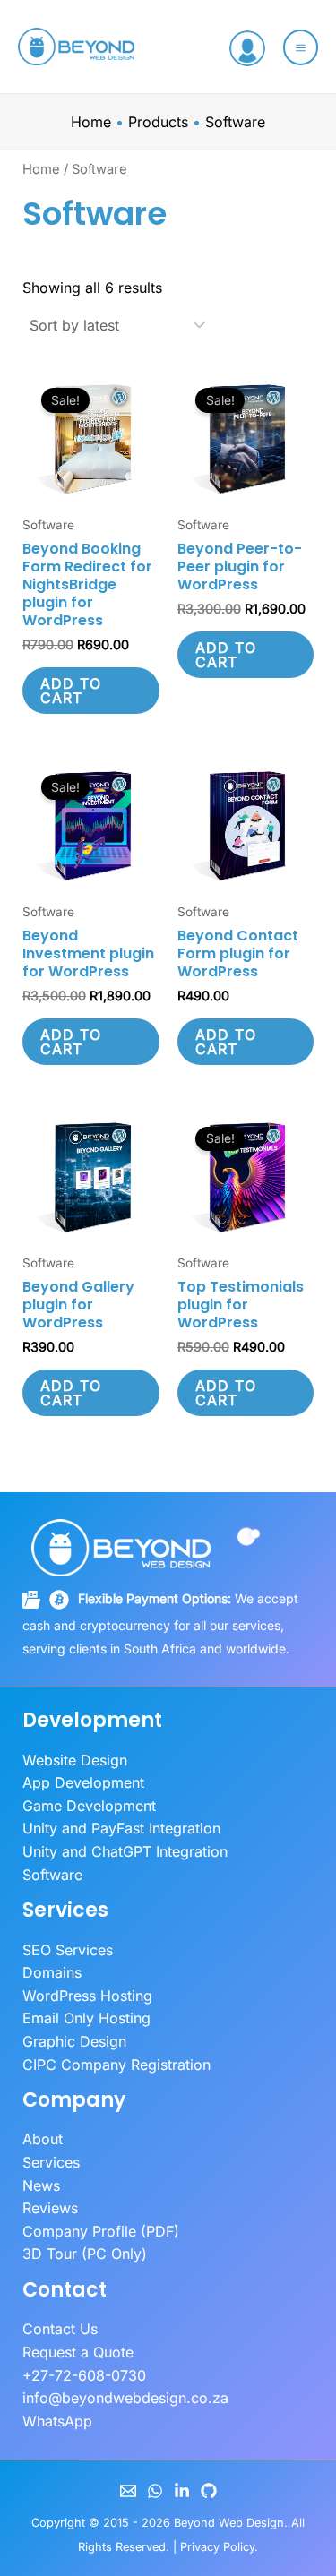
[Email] (128, 2491)
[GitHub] (209, 2491)
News (41, 2185)
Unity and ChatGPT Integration (125, 1851)
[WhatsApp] (155, 2491)
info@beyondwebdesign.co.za (125, 2398)
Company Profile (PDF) (101, 2231)
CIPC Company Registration (116, 2065)
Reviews (50, 2208)
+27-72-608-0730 (84, 2375)
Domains (52, 1972)
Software (52, 1875)
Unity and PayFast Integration (121, 1828)
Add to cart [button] (71, 691)
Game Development (89, 1806)
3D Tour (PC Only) (85, 2254)
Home (41, 169)
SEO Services (68, 1950)
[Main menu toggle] (301, 47)
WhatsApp (57, 2421)
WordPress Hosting (87, 1996)
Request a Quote (78, 2352)
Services (51, 2162)
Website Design (75, 1760)
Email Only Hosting (86, 2018)
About (43, 2139)
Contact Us (60, 2329)
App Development (83, 1782)
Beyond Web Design (229, 2523)
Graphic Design (74, 2041)
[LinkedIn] (182, 2491)
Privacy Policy (217, 2547)
